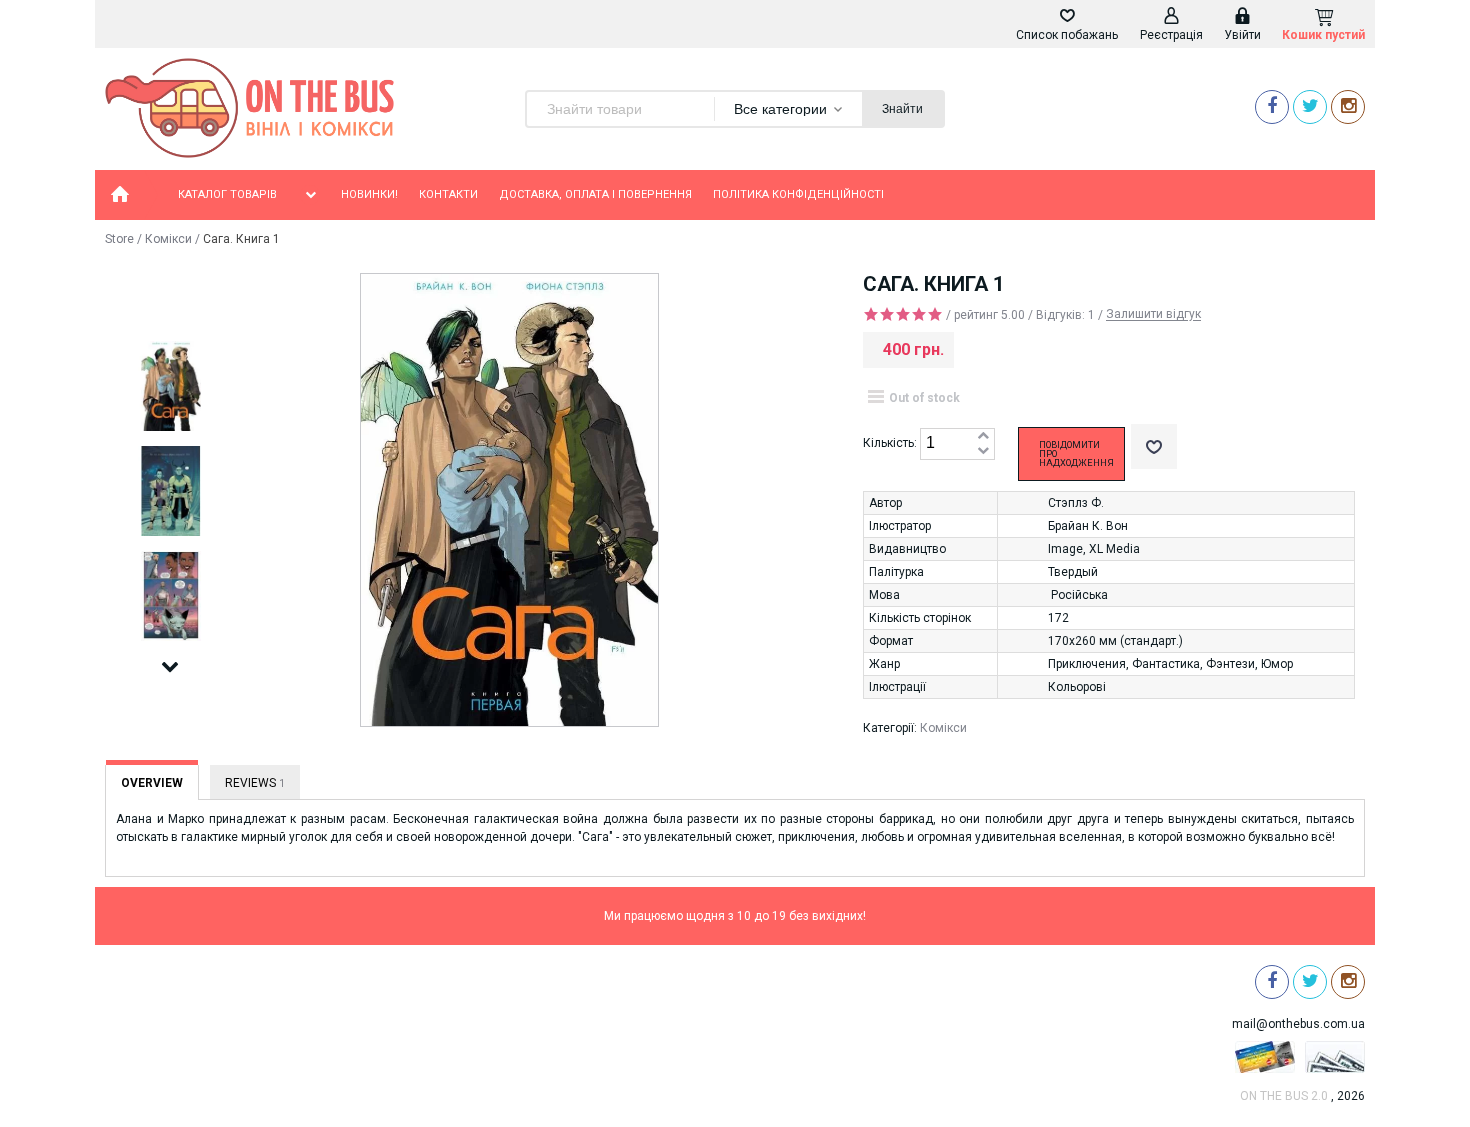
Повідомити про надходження (1076, 454)
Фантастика (1166, 664)
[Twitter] (1310, 106)
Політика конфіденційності (798, 194)
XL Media (1114, 549)
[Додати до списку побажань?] (1154, 446)
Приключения (1087, 664)
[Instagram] (1348, 106)
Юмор (1277, 664)
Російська (1079, 595)
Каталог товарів (227, 194)
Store (119, 239)
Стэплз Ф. (1076, 503)
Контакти (448, 194)
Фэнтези (1230, 664)
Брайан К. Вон (1088, 526)
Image (1065, 549)
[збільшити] (983, 436)
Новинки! (369, 194)
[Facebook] (1272, 106)
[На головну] (120, 195)
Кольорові (1077, 687)
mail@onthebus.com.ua (1298, 1024)
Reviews (255, 783)
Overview (152, 783)
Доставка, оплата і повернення (595, 194)
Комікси (168, 239)
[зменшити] (983, 451)
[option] (170, 387)
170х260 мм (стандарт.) (1115, 641)
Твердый (1073, 572)
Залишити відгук (1153, 315)
